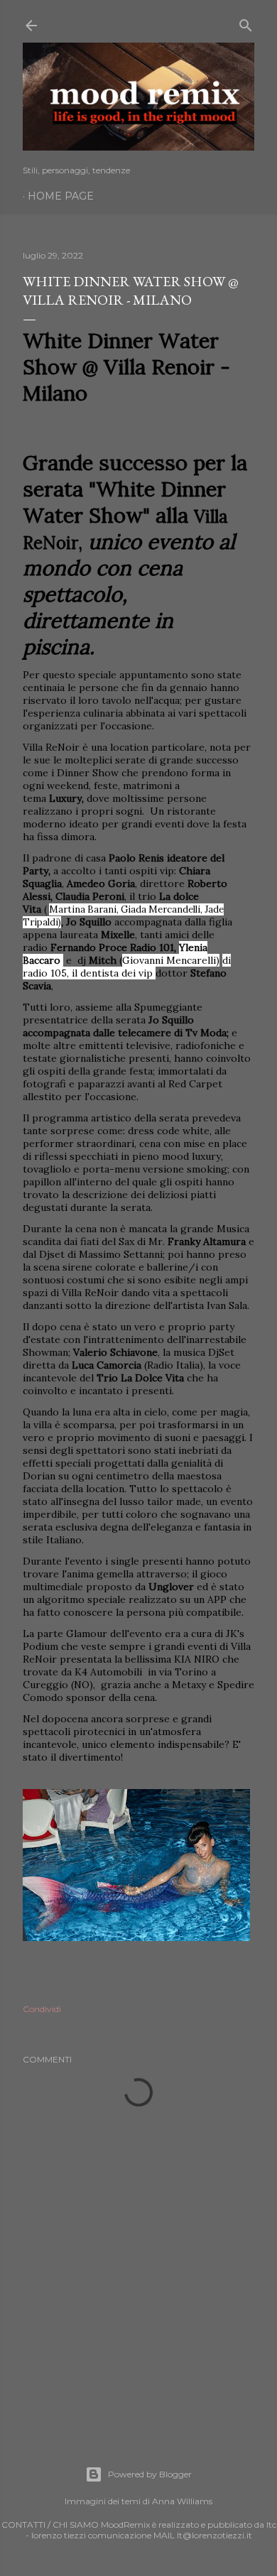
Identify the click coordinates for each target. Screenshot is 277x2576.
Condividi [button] (42, 2009)
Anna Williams (182, 2501)
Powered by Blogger (150, 2474)
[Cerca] (246, 22)
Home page (61, 196)
